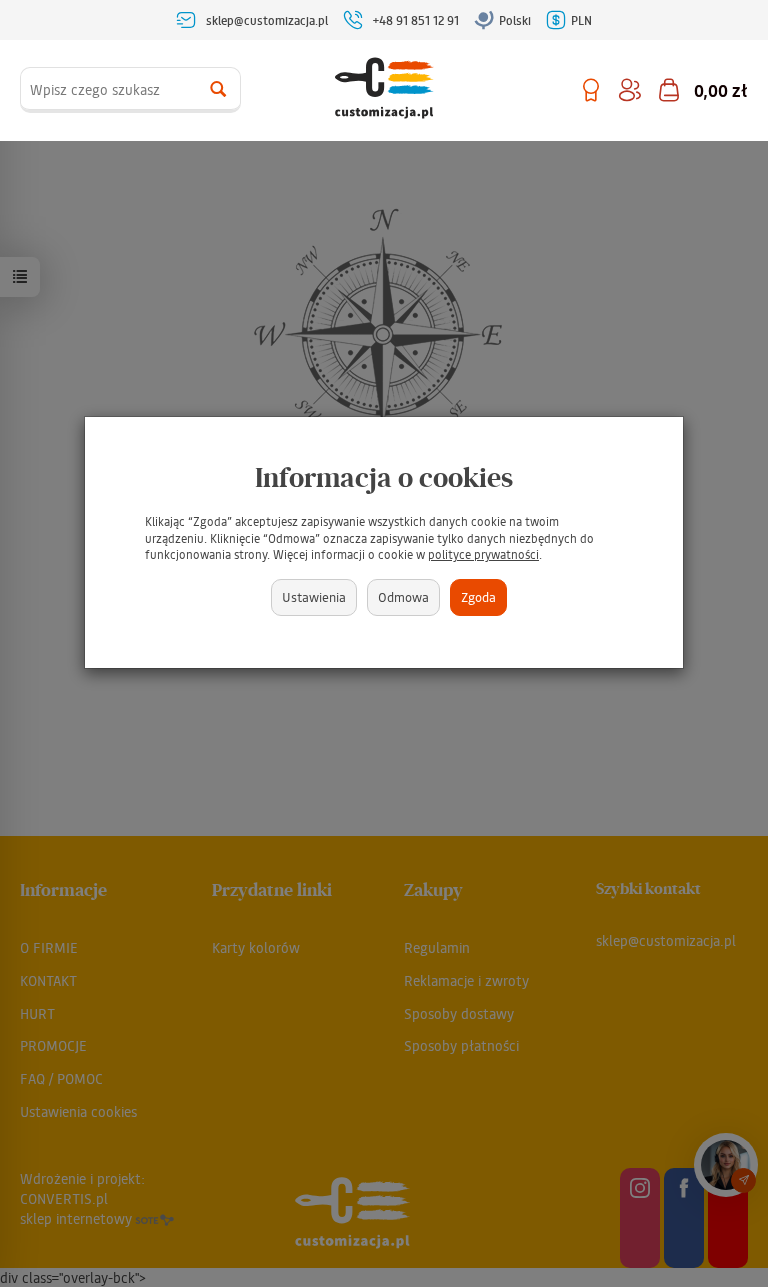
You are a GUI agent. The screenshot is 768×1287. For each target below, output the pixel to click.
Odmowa (403, 596)
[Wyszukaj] (218, 90)
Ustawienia (314, 596)
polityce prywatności (483, 554)
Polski (515, 20)
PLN (581, 20)
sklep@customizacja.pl (267, 20)
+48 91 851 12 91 (416, 20)
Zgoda (478, 596)
